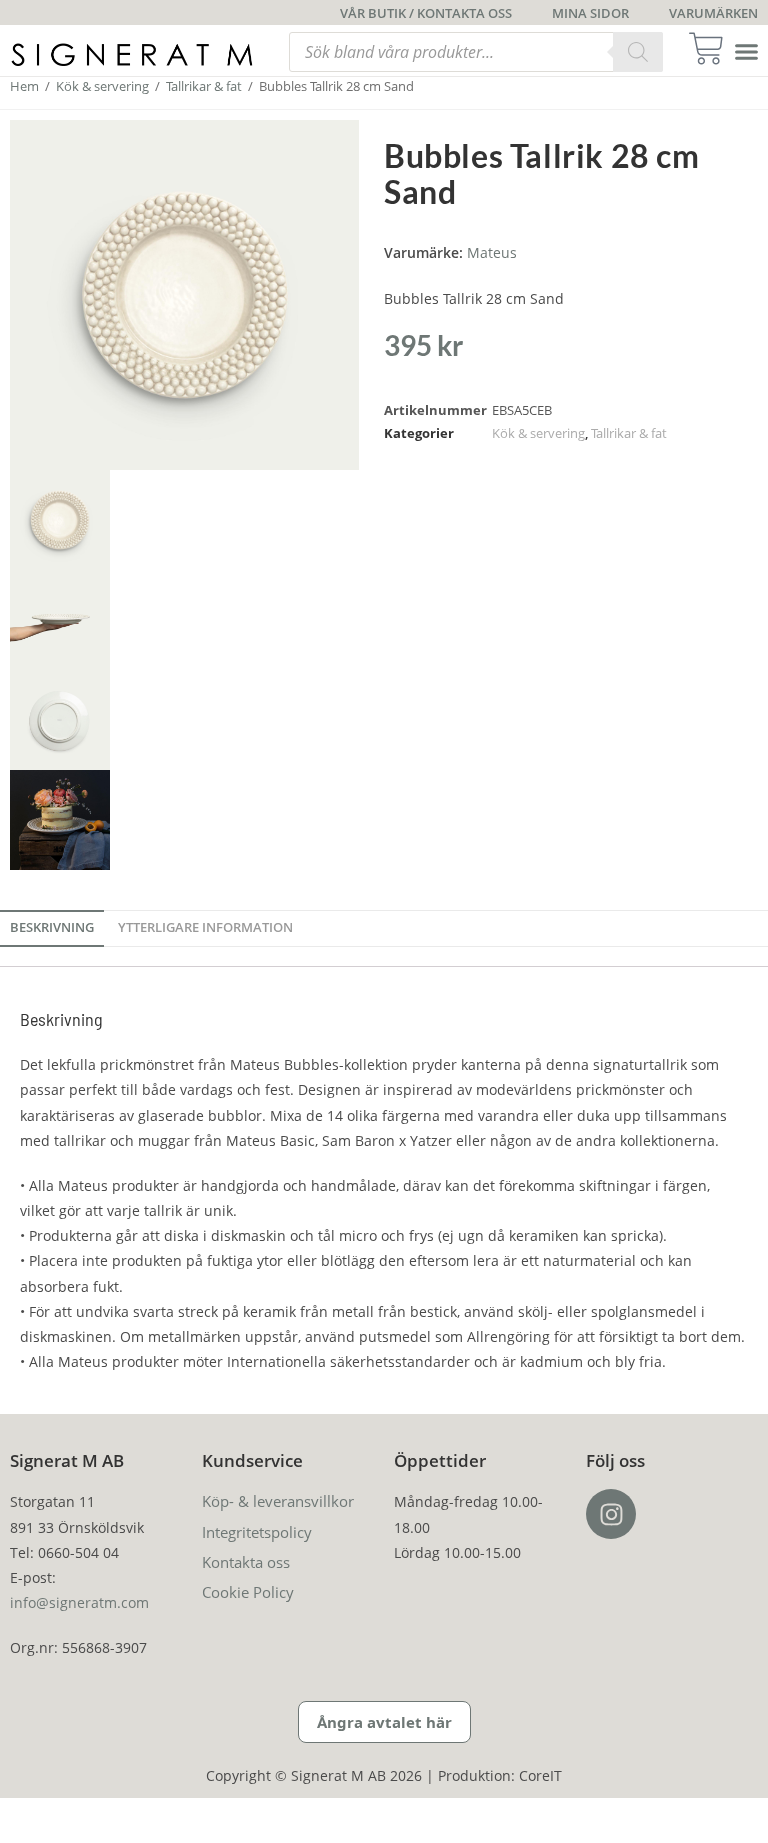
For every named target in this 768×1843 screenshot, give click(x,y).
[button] (747, 52)
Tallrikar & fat (204, 86)
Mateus (492, 252)
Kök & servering (102, 86)
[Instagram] (611, 1514)
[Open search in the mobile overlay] (476, 52)
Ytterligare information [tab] (205, 927)
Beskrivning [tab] (52, 927)
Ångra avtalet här (384, 1722)
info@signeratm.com (79, 1602)
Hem (24, 86)
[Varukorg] (712, 48)
